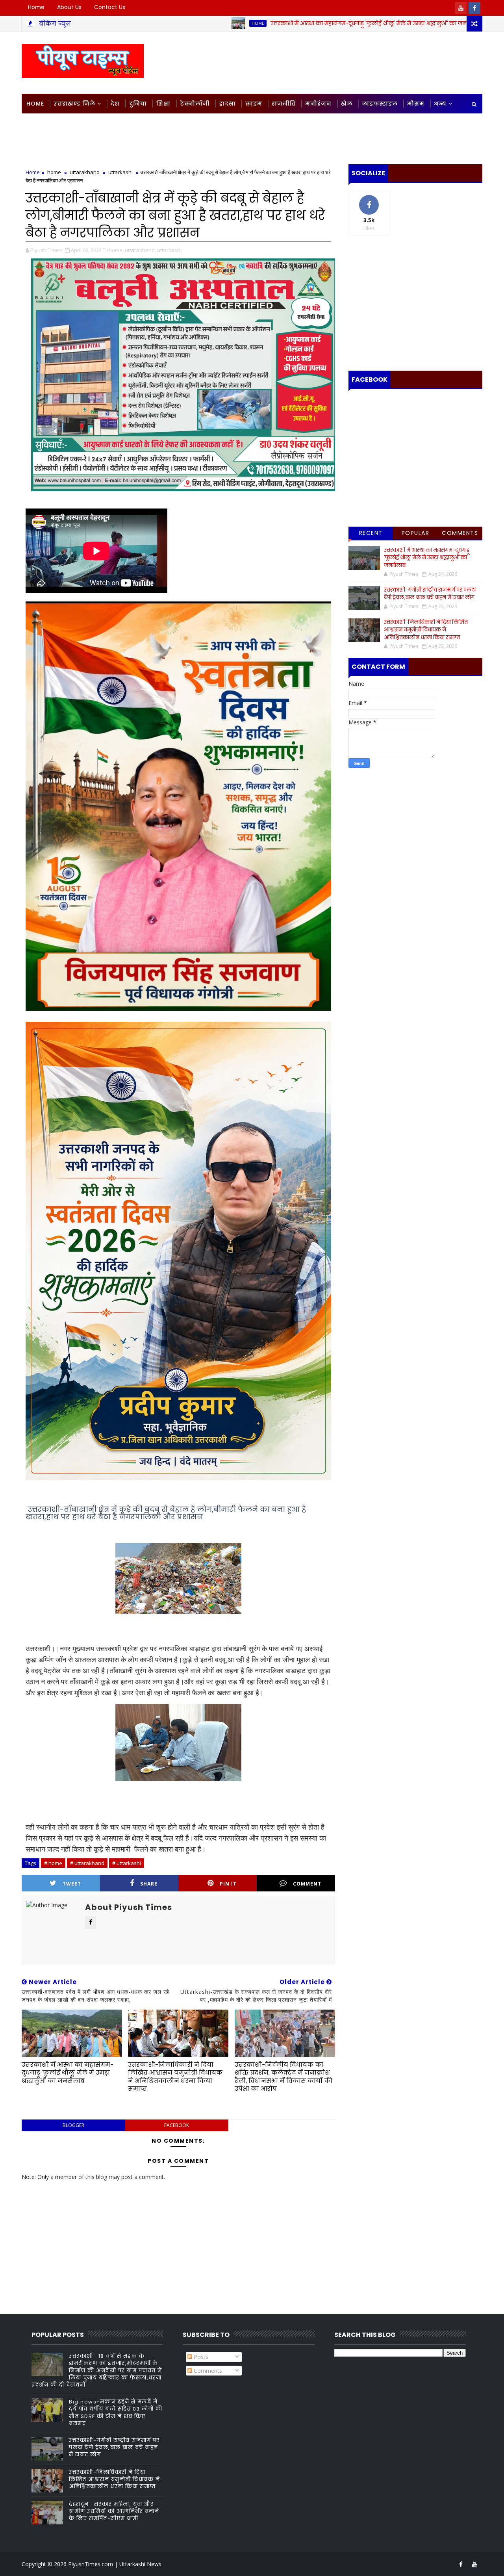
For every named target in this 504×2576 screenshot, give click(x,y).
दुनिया (138, 104)
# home (53, 1863)
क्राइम (254, 104)
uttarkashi (120, 172)
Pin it (228, 1884)
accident (441, 23)
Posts (200, 2357)
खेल (347, 104)
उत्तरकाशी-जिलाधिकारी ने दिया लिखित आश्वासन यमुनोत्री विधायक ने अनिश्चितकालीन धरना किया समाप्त (175, 2077)
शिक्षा (163, 104)
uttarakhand (85, 172)
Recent (371, 533)
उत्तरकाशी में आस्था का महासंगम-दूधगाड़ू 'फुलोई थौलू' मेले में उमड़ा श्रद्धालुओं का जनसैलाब (294, 23)
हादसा (227, 104)
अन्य (440, 104)
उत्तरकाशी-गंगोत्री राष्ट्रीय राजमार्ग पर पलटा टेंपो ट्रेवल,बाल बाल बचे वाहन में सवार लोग (430, 594)
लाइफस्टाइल (380, 104)
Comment (307, 1884)
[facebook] (474, 8)
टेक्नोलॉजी (195, 104)
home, (116, 250)
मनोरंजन (318, 104)
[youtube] (461, 8)
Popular (416, 533)
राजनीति (284, 104)
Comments (460, 533)
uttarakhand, (140, 250)
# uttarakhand (87, 1863)
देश (115, 104)
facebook (177, 2125)
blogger (73, 2125)
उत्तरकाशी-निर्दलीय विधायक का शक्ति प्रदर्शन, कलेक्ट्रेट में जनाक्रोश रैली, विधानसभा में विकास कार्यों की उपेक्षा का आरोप (283, 2077)
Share (149, 1884)
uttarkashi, (170, 250)
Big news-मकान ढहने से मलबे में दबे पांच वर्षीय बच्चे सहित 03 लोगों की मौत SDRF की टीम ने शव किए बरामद (116, 2413)
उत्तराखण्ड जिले (74, 104)
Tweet (72, 1884)
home (176, 23)
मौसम (416, 104)
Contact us (110, 7)
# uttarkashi (127, 1863)
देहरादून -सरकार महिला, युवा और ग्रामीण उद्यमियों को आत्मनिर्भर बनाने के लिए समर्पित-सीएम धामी (114, 2511)
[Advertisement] (338, 62)
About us (69, 7)
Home (36, 7)
